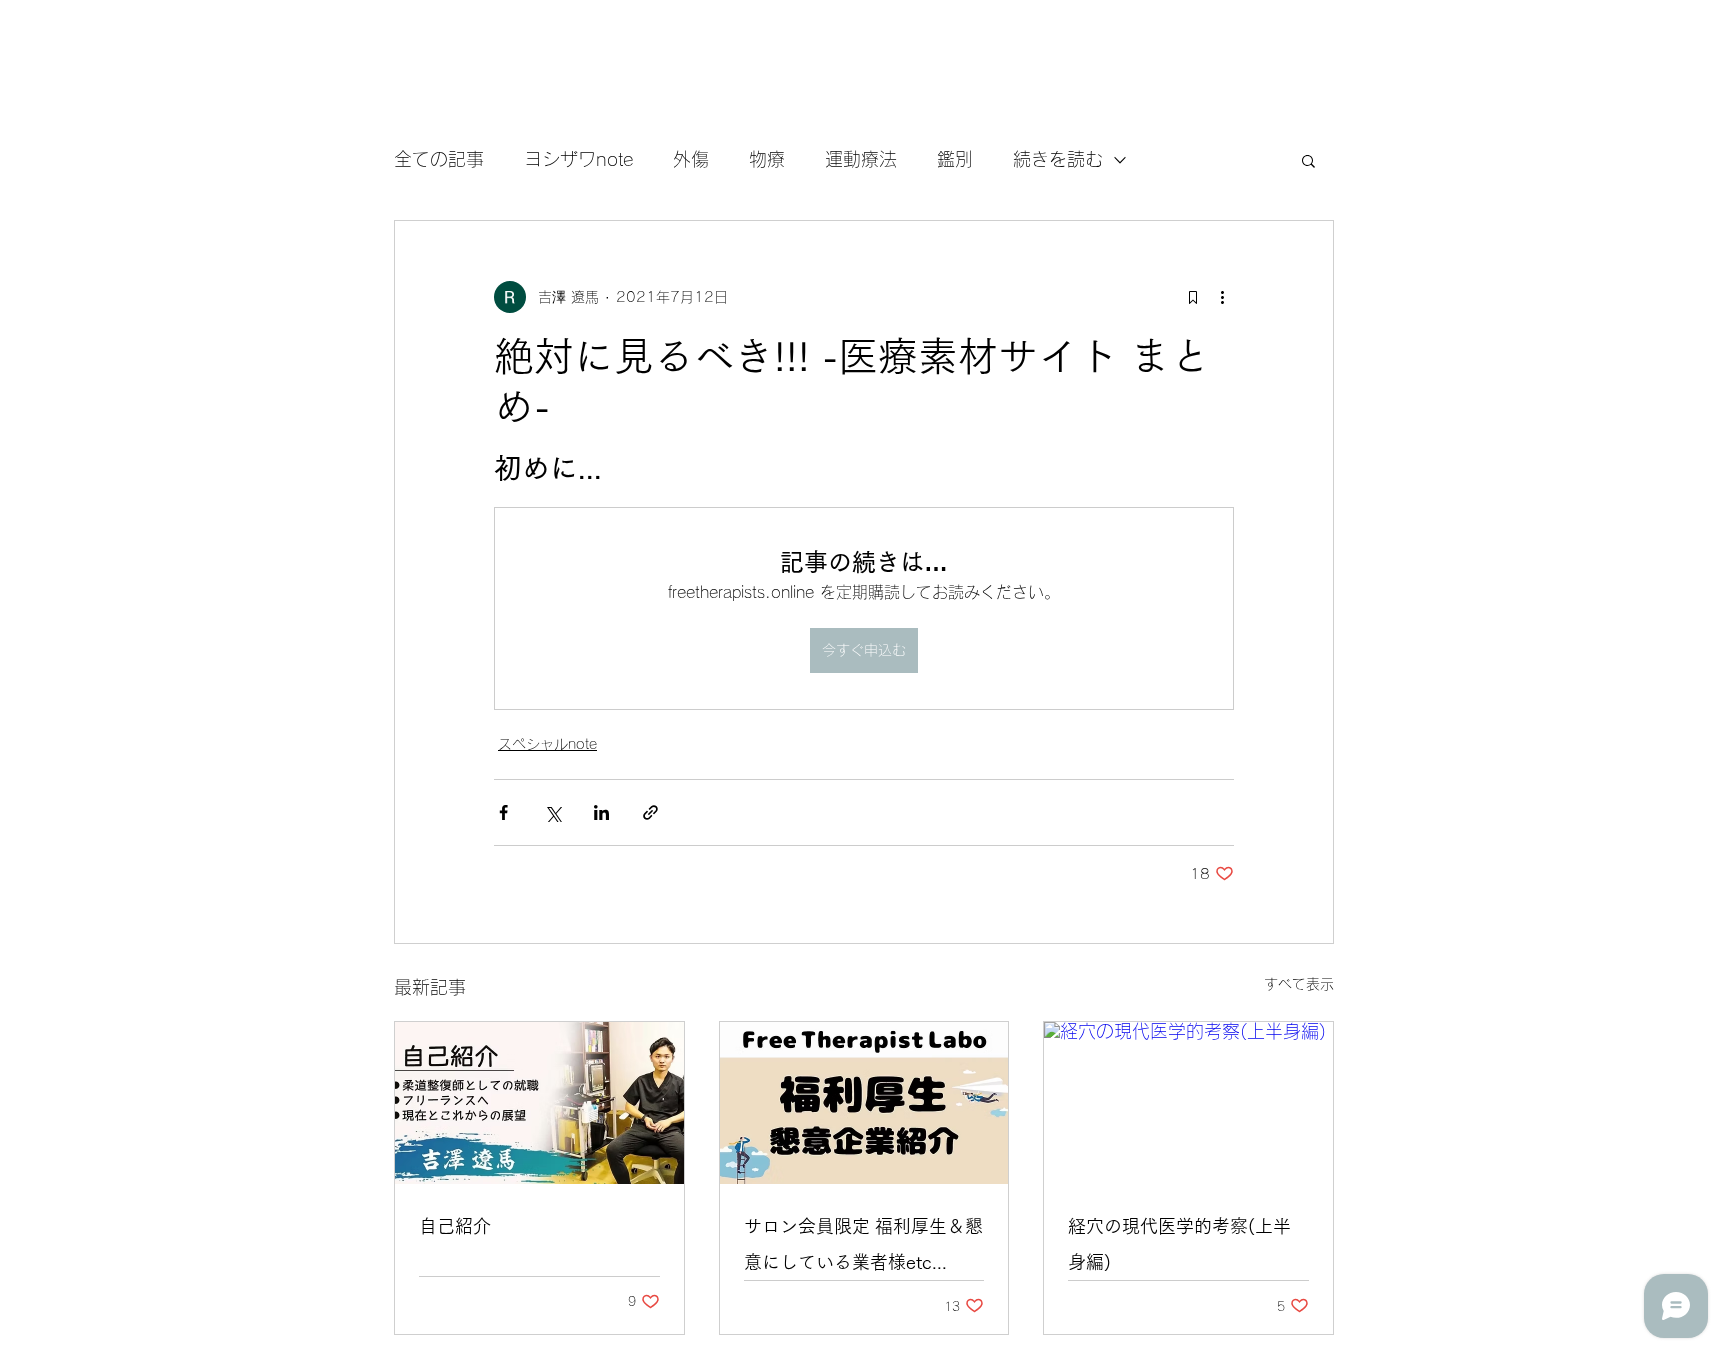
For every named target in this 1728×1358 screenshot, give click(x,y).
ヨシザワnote (578, 159)
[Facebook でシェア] (503, 812)
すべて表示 (1299, 984)
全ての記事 (439, 159)
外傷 (691, 159)
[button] (1308, 160)
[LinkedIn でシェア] (601, 812)
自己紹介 (455, 1226)
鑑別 (955, 159)
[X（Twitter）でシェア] (552, 812)
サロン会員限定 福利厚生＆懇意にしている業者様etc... (863, 1244)
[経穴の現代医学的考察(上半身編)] (1188, 1103)
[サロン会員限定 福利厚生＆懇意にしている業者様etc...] (864, 1103)
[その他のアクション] (1222, 297)
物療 (767, 159)
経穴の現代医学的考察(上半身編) (1179, 1244)
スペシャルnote (547, 744)
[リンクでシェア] (650, 812)
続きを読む (1058, 159)
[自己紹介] (539, 1103)
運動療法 (861, 159)
